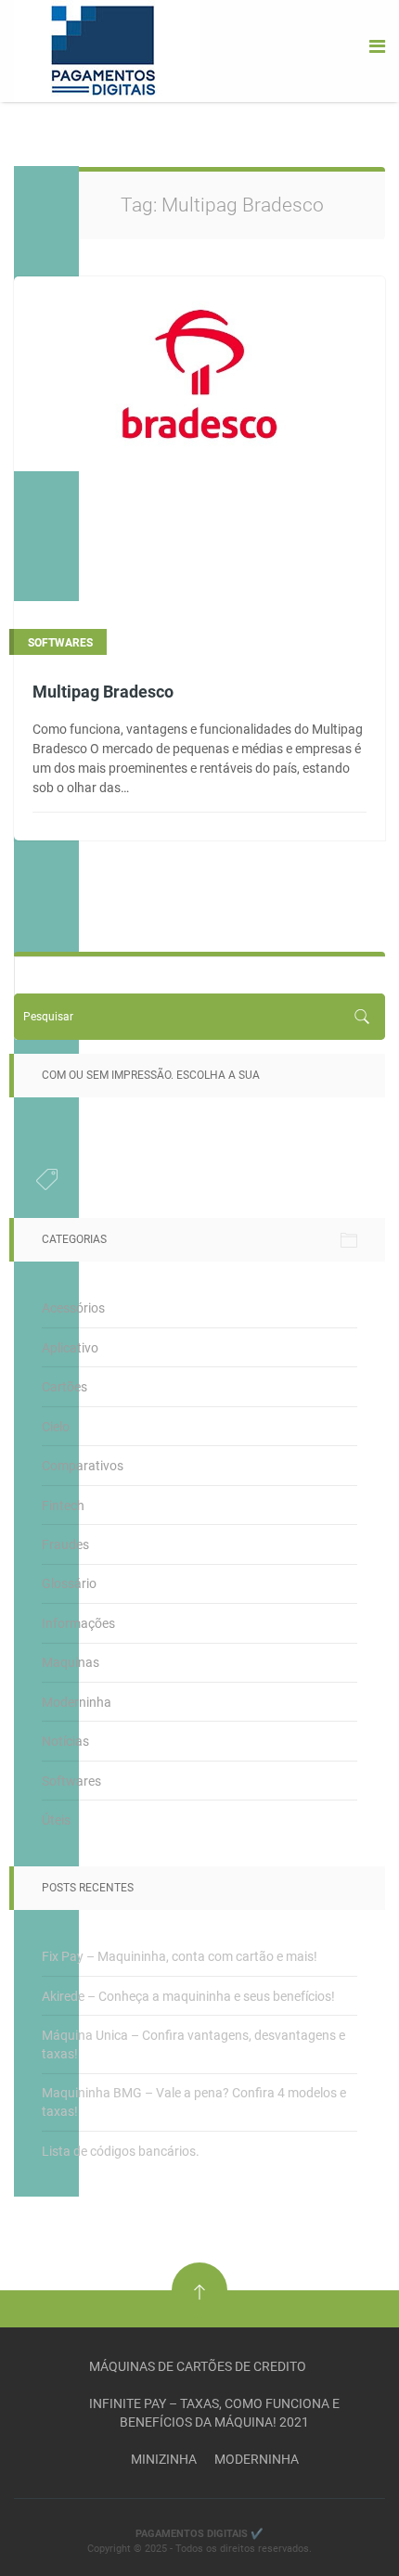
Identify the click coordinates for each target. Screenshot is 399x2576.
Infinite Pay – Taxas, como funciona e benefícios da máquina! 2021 (214, 2413)
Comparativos (83, 1466)
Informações (78, 1623)
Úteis (56, 1820)
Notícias (65, 1741)
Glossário (69, 1583)
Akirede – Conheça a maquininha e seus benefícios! (188, 1996)
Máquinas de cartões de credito (198, 2366)
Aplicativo (70, 1348)
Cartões (64, 1387)
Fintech (63, 1506)
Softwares (71, 1781)
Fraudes (65, 1544)
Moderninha (77, 1702)
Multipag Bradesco (103, 692)
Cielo (56, 1427)
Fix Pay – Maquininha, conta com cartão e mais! (180, 1956)
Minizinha (164, 2459)
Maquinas (71, 1662)
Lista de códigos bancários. (121, 2151)
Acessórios (73, 1308)
